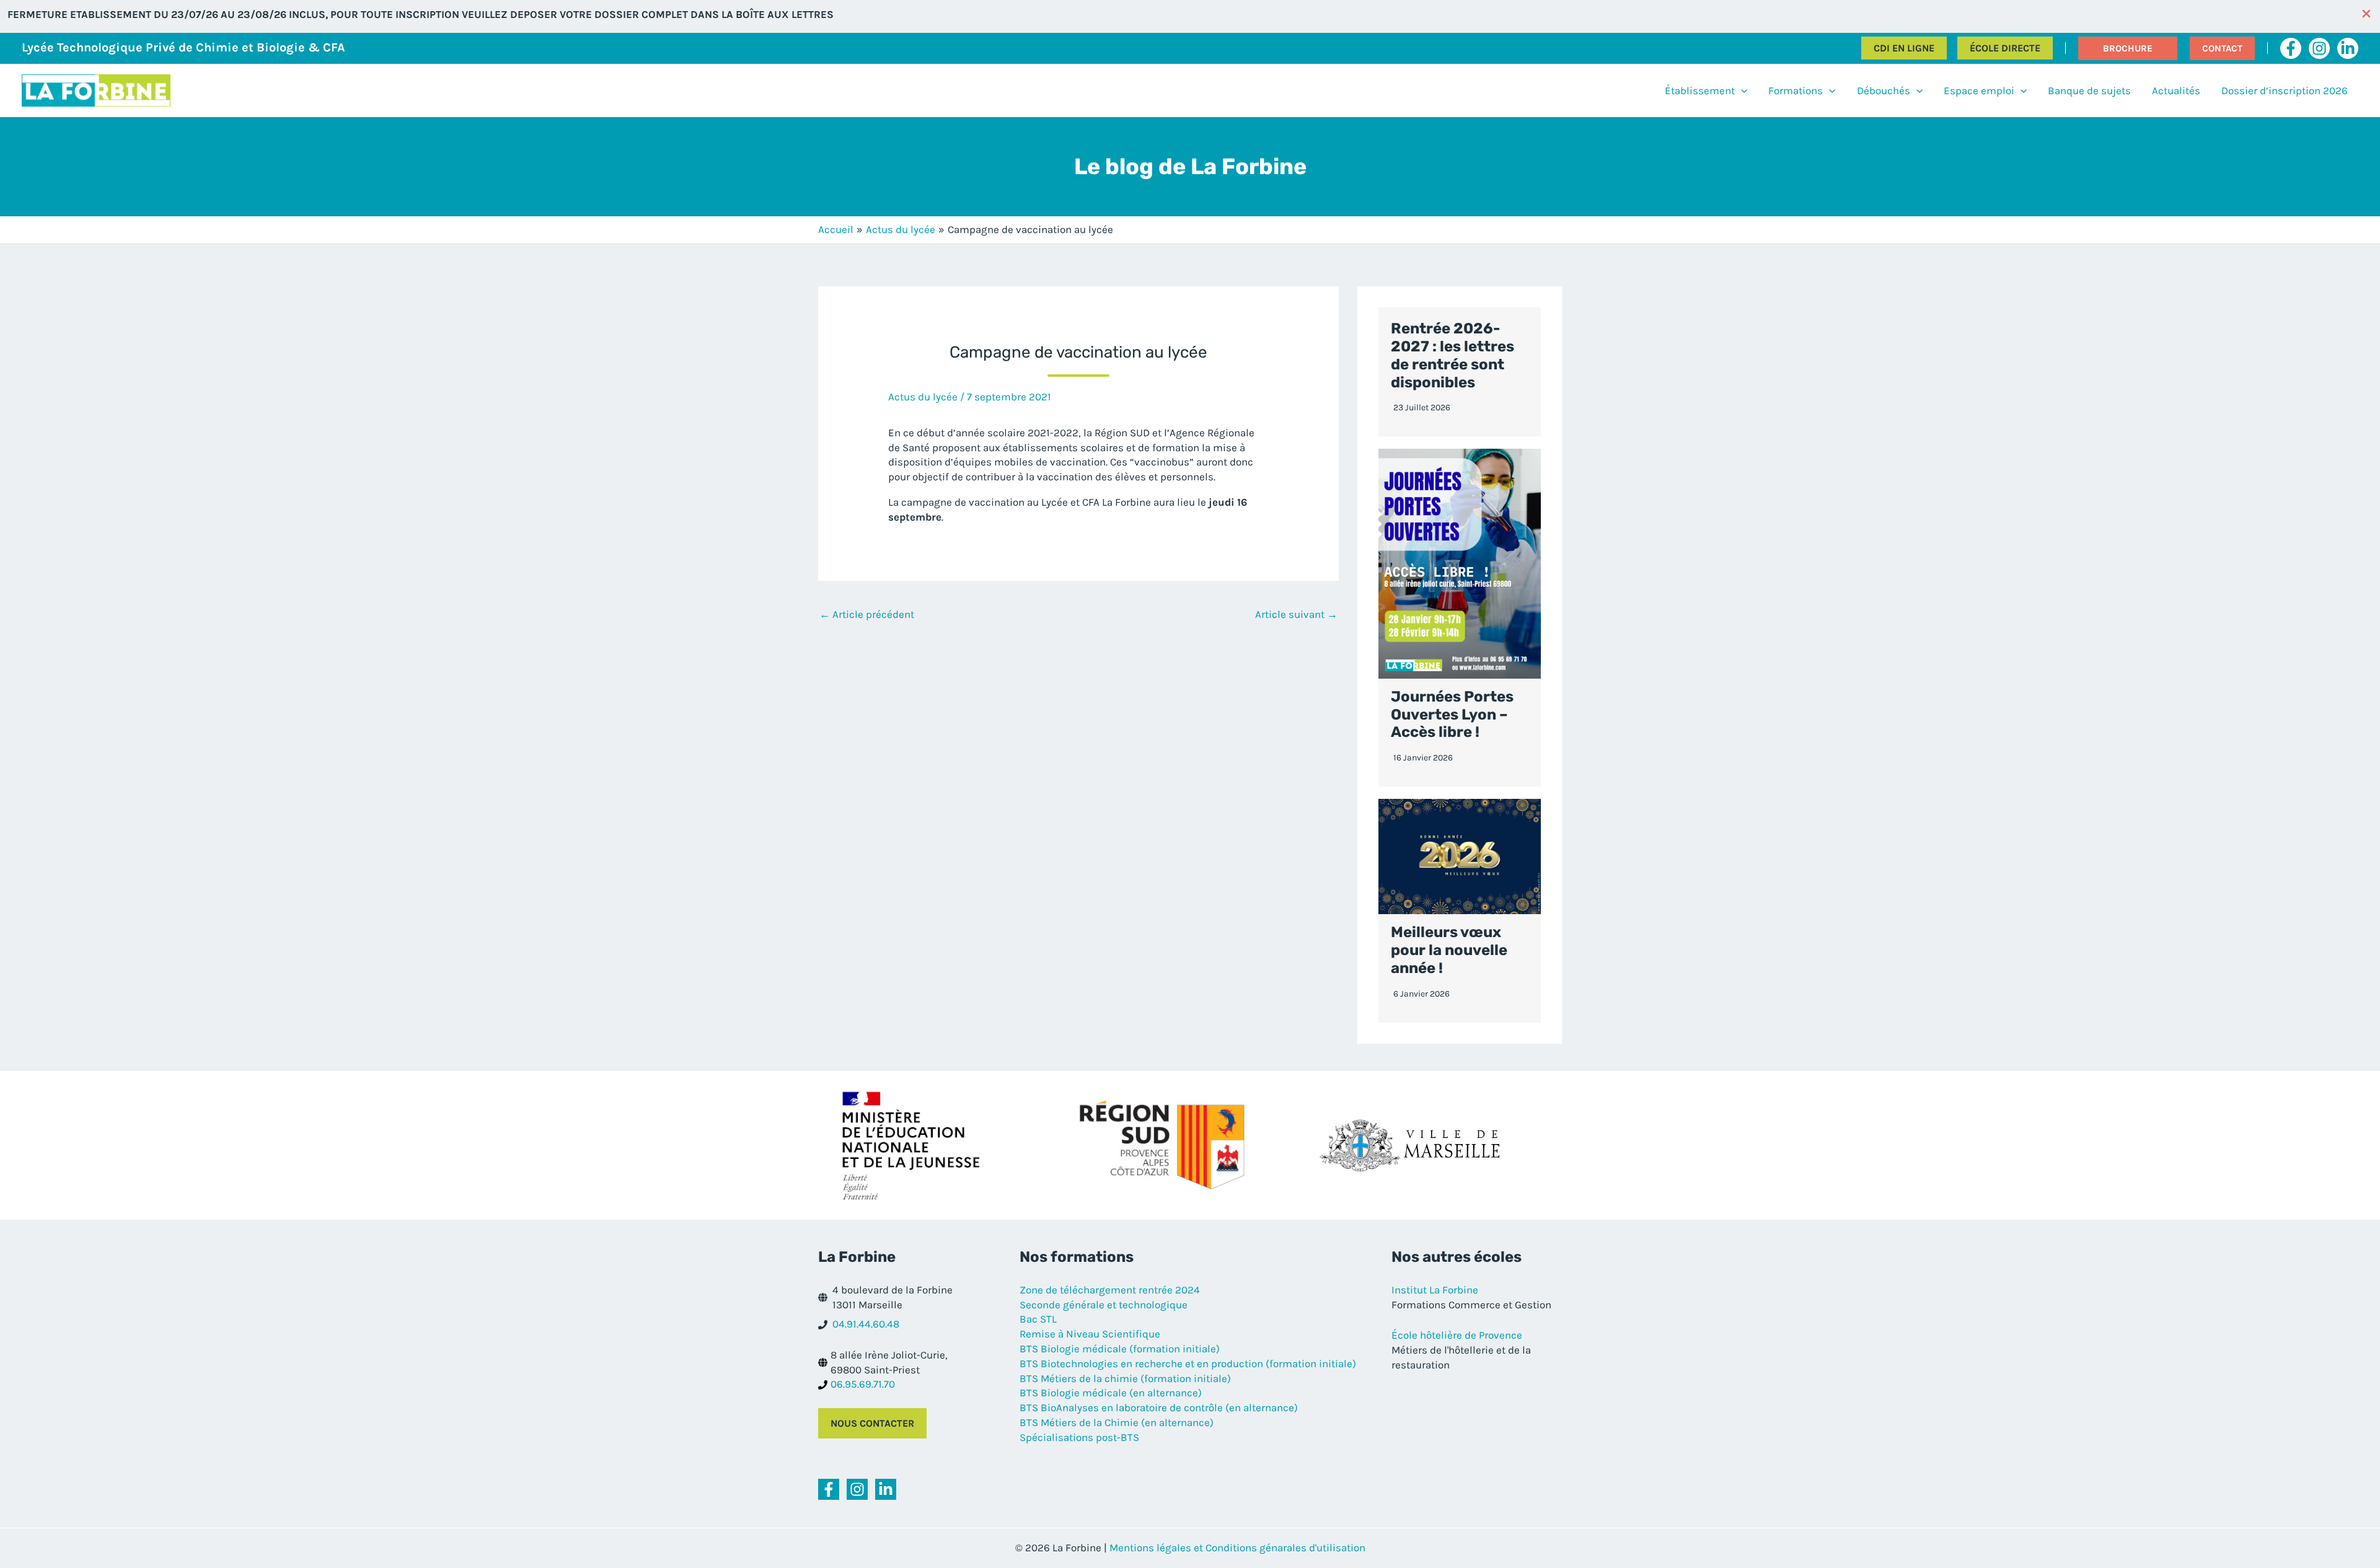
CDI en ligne (1904, 48)
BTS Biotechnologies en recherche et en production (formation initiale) (1188, 1363)
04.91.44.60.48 (866, 1324)
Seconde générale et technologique (1104, 1305)
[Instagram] (2319, 48)
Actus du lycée (923, 397)
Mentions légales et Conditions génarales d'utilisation (1237, 1548)
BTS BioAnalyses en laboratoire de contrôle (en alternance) (1159, 1407)
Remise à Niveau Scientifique (1090, 1334)
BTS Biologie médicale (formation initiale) (1120, 1349)
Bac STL (1038, 1319)
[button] (2128, 48)
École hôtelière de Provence (1457, 1335)
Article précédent (867, 614)
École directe (2005, 48)
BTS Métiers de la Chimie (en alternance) (1117, 1422)
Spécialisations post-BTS (1079, 1437)
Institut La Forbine (1435, 1290)
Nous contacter (872, 1423)
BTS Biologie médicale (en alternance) (1111, 1393)
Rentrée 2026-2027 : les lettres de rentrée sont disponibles (1452, 355)
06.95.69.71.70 (863, 1384)
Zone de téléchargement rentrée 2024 (1110, 1290)
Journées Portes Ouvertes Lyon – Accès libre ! (1452, 715)
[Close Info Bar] (2366, 15)
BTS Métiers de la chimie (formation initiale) (1125, 1378)
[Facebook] (2291, 48)
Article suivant (1296, 614)
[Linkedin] (2348, 48)
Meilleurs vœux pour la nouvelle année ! (1449, 950)
